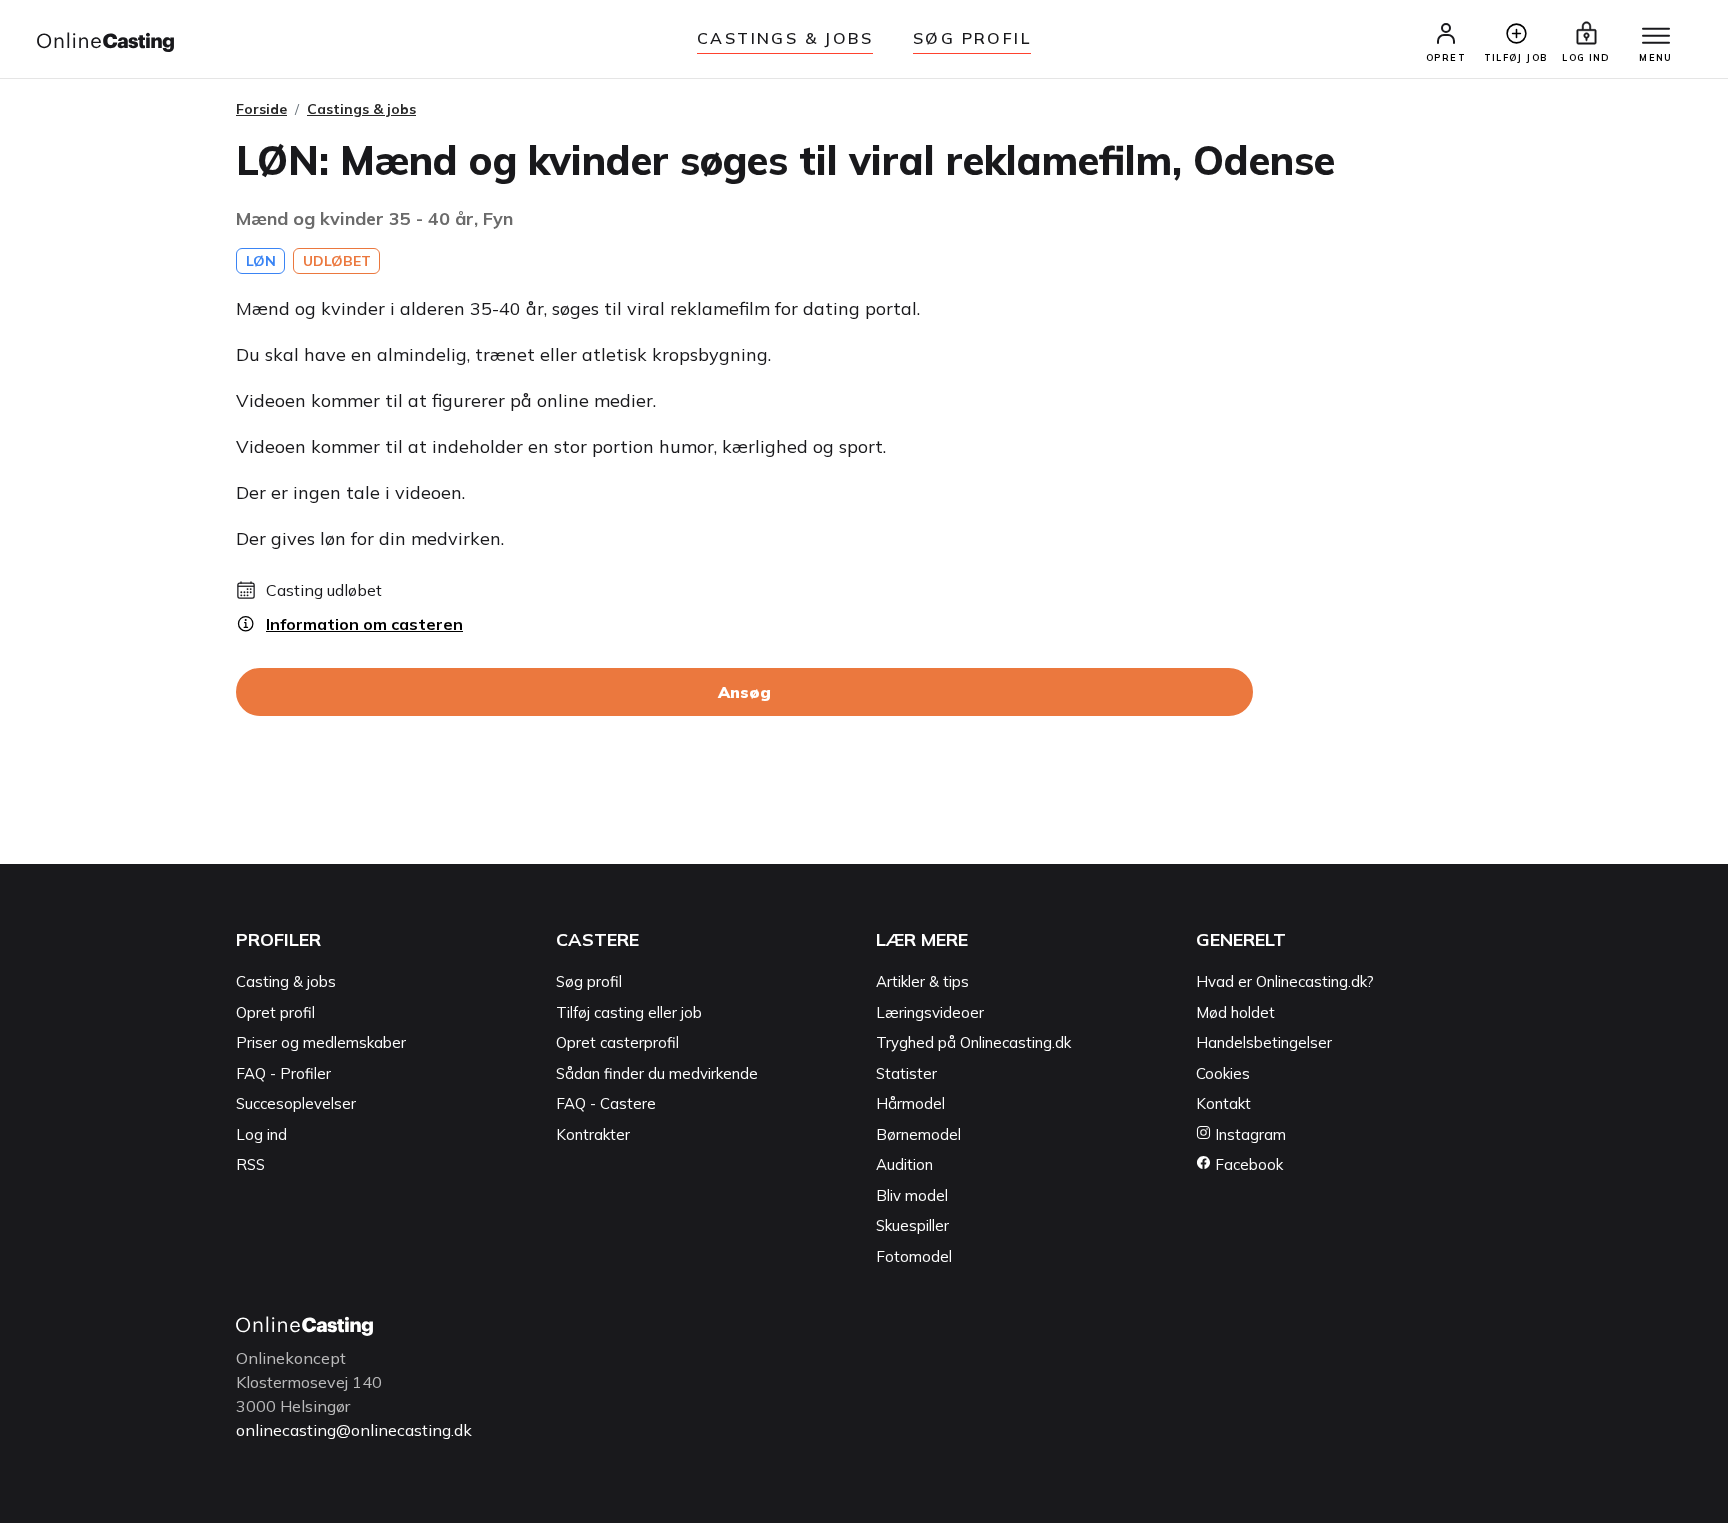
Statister (906, 1073)
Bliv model (912, 1195)
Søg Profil (972, 38)
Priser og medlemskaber (321, 1042)
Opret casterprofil (617, 1042)
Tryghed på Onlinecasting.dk (973, 1042)
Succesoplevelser (296, 1103)
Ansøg (744, 692)
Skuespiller (912, 1225)
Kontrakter (593, 1134)
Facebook (1247, 1164)
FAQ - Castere (606, 1103)
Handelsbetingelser (1264, 1042)
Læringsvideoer (930, 1012)
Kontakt (1223, 1103)
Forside (261, 109)
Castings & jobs (785, 38)
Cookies (1223, 1073)
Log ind (261, 1134)
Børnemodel (918, 1134)
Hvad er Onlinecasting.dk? (1285, 981)
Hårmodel (910, 1103)
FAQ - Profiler (283, 1073)
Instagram (1248, 1134)
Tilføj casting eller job (629, 1012)
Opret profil (275, 1012)
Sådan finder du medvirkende (657, 1073)
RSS (250, 1164)
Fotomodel (914, 1256)
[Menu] (1656, 37)
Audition (904, 1164)
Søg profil (589, 981)
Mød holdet (1235, 1012)
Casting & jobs (286, 981)
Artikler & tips (922, 981)
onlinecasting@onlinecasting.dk (354, 1430)
